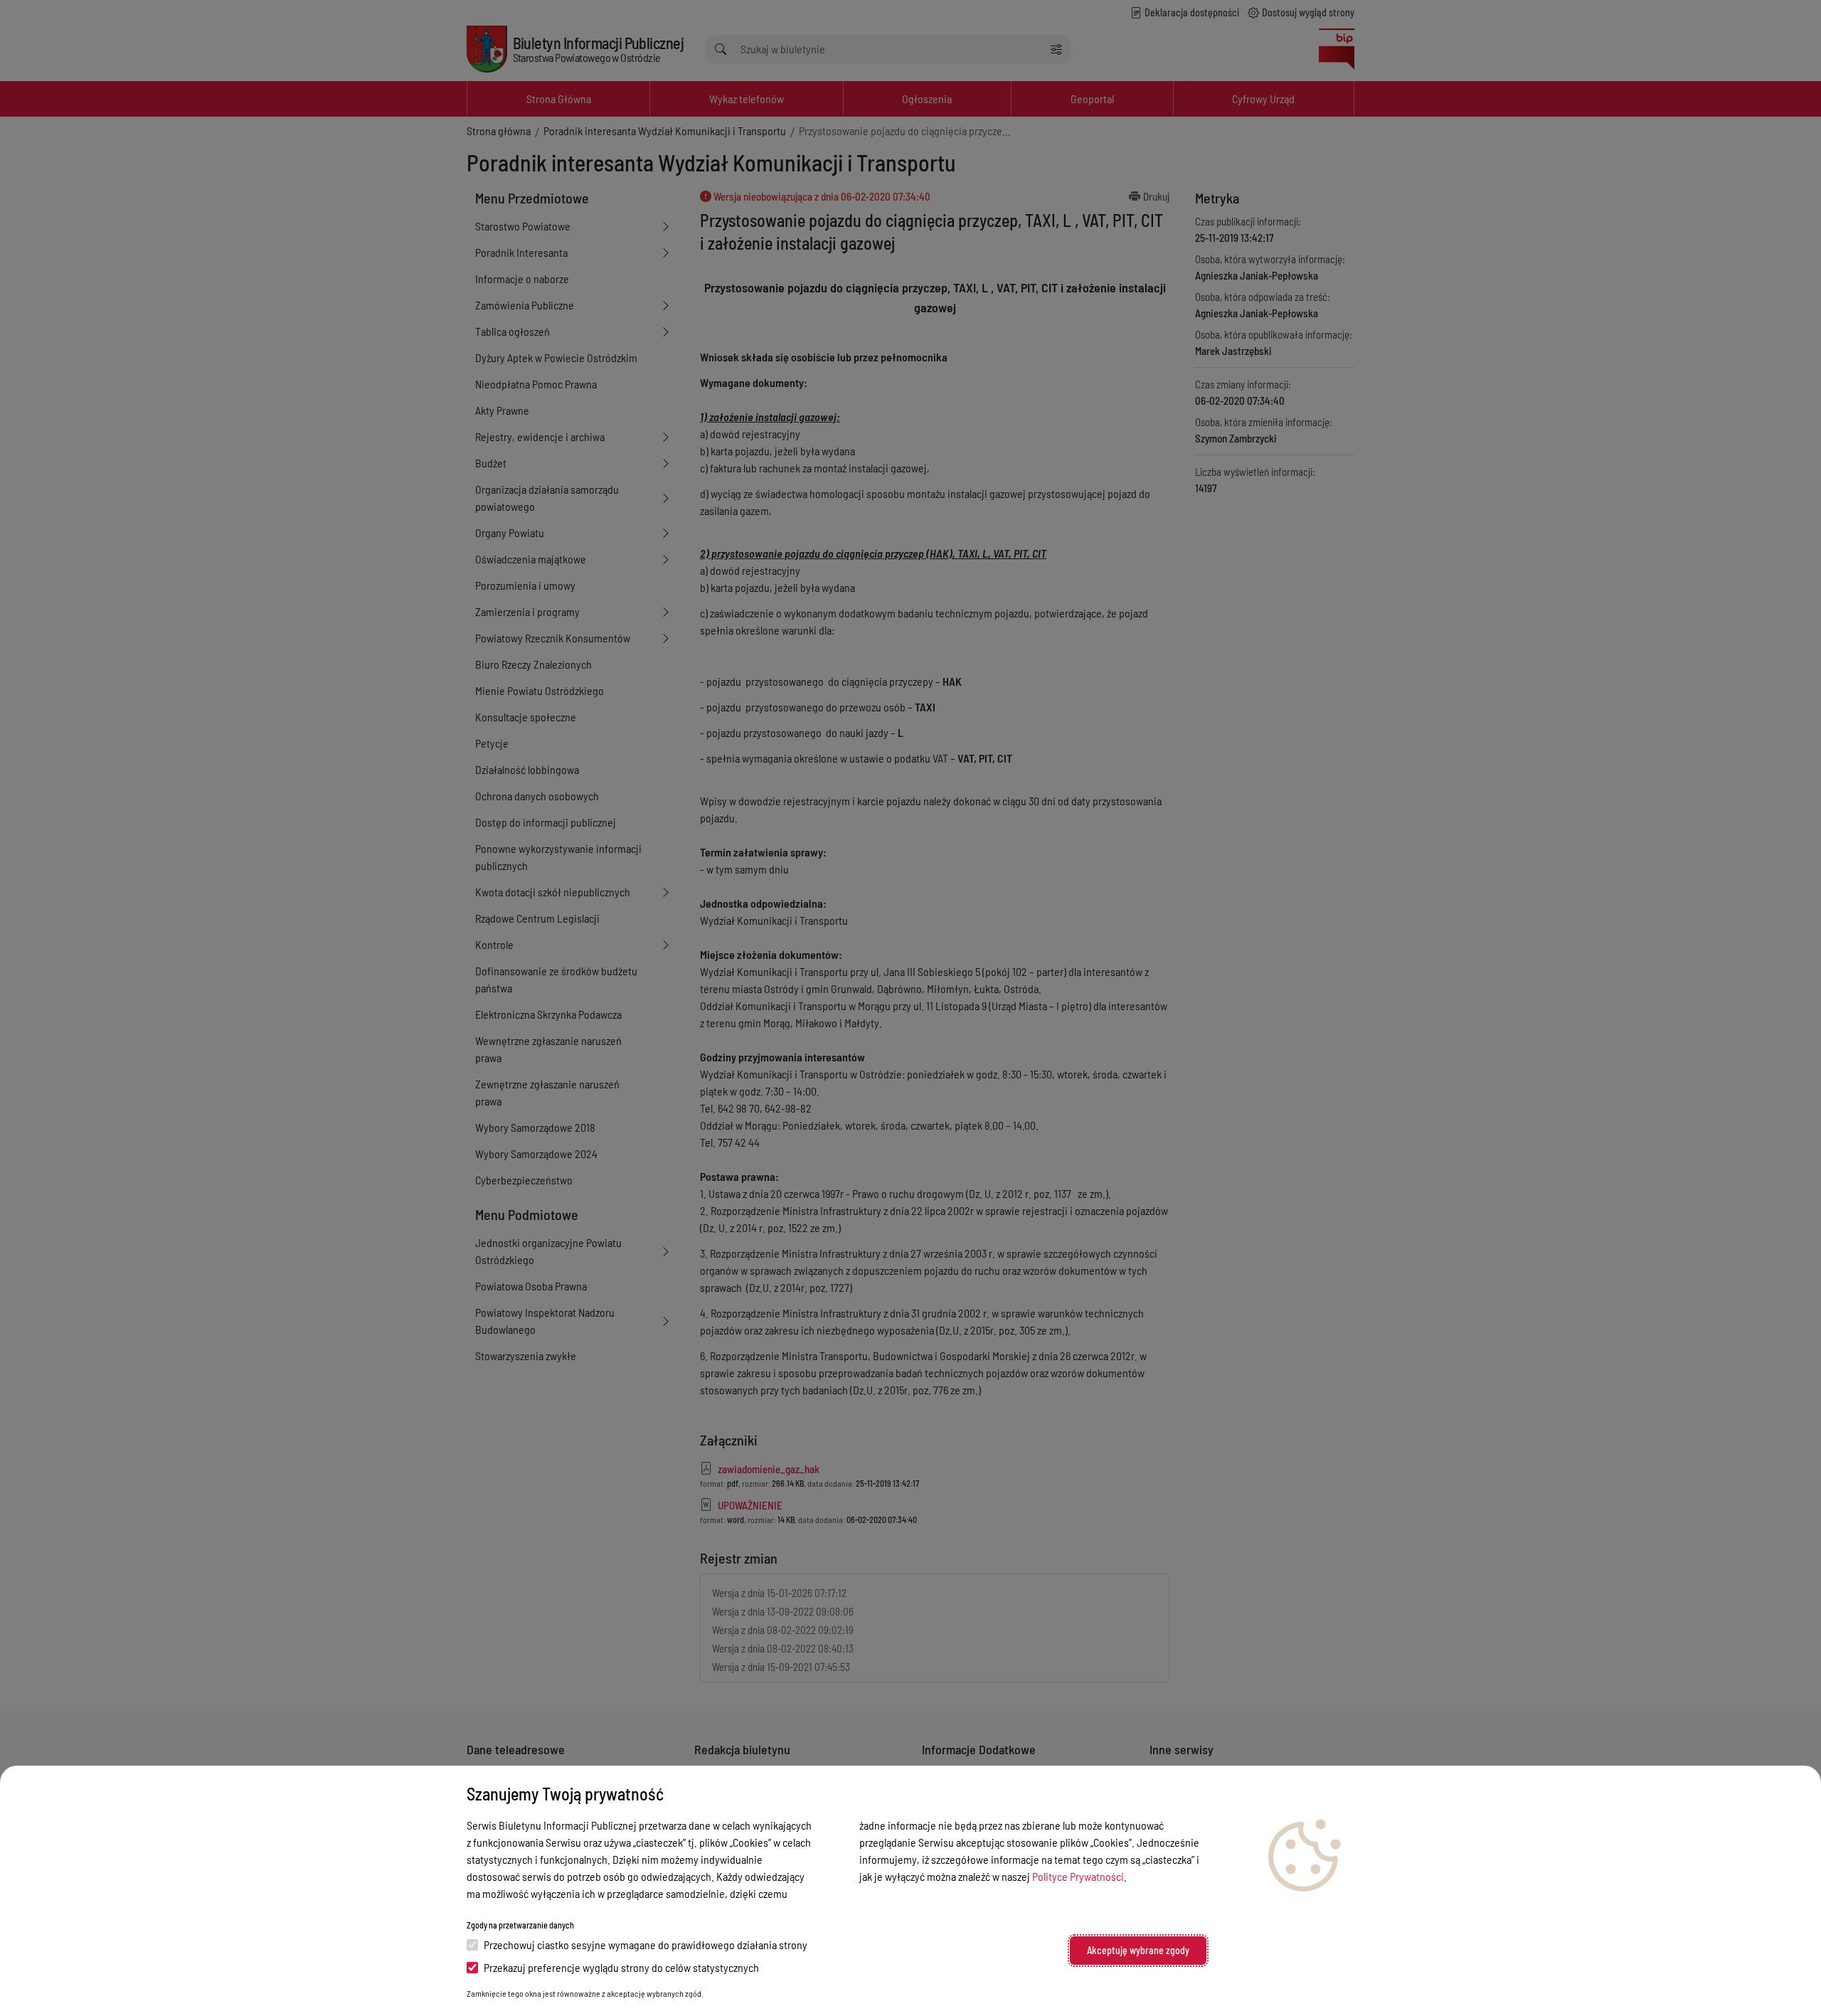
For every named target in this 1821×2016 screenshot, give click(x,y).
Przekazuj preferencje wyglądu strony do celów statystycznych (621, 1967)
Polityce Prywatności (1078, 1876)
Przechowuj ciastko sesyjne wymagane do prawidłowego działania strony (646, 1945)
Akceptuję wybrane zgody (1138, 1950)
